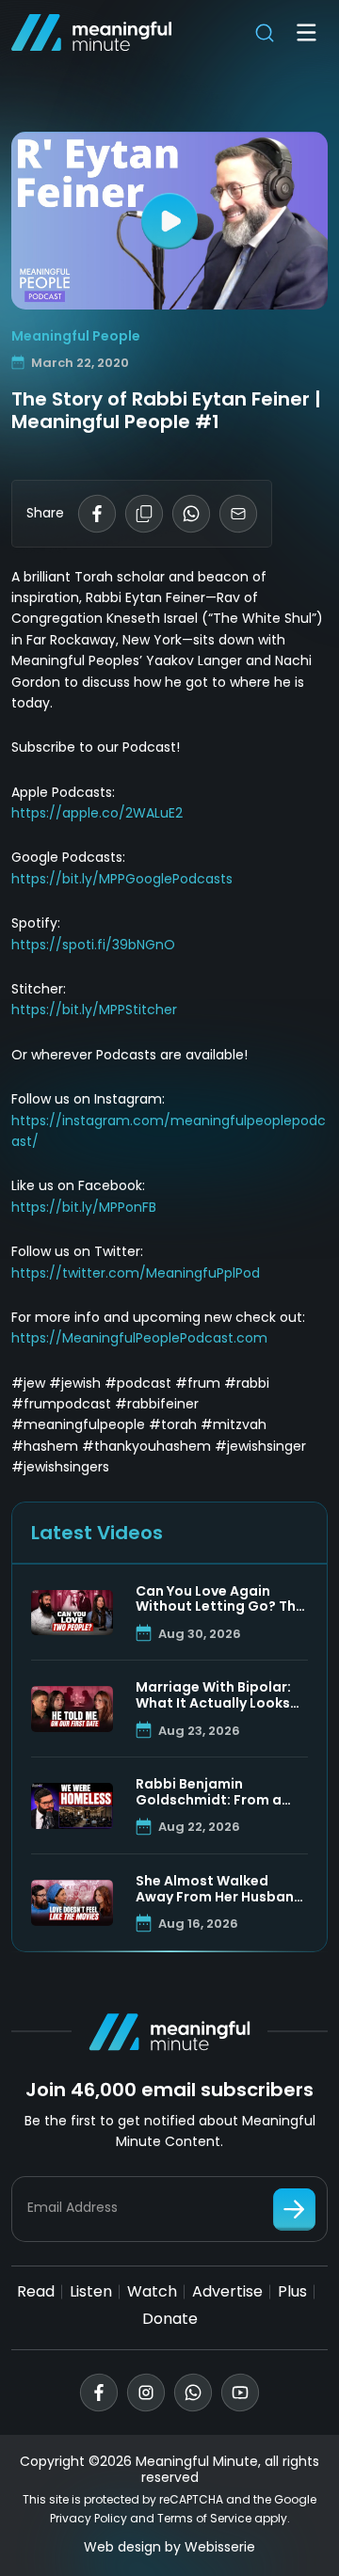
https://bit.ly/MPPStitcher (94, 1010)
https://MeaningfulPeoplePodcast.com (139, 1338)
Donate (170, 2319)
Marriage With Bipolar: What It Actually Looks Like (213, 1695)
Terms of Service (204, 2518)
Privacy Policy (89, 2518)
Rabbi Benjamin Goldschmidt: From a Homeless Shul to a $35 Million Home (215, 1792)
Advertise (227, 2291)
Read (36, 2291)
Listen (91, 2291)
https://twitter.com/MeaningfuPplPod (136, 1273)
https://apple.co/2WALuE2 (97, 813)
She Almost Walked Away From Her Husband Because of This (219, 1889)
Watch (152, 2291)
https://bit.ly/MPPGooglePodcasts (122, 879)
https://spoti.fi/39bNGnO (93, 945)
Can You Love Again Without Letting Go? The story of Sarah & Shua (220, 1599)
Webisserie (220, 2547)
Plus (292, 2291)
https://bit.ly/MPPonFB (84, 1207)
